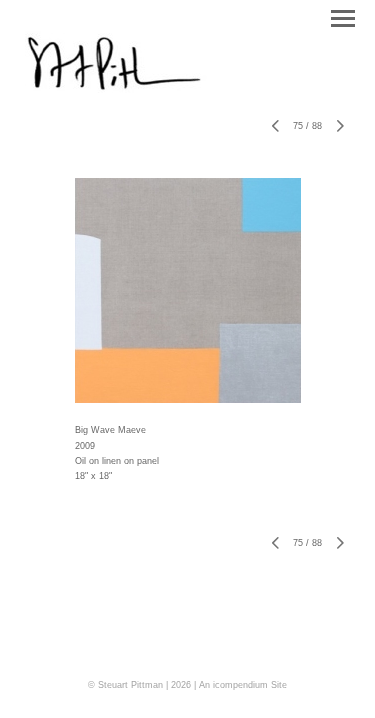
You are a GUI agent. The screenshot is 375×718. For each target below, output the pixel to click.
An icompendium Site (243, 685)
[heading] (117, 89)
